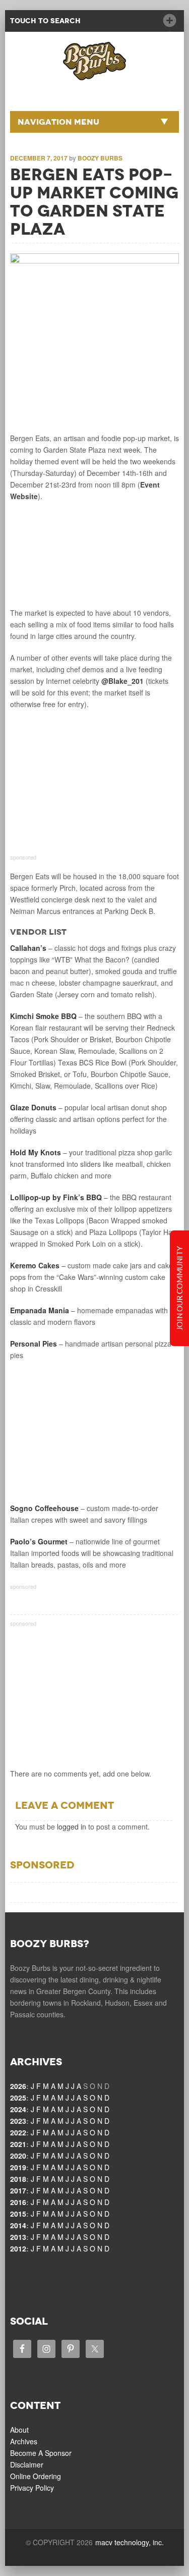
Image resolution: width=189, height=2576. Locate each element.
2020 (18, 2156)
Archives (24, 2441)
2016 (18, 2202)
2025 (18, 2098)
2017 (18, 2190)
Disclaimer (27, 2464)
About (19, 2430)
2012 (18, 2248)
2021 (18, 2144)
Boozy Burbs (100, 158)
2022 (18, 2132)
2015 (18, 2214)
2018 (18, 2179)
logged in (72, 1827)
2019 (18, 2167)
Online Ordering (36, 2476)
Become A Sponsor (41, 2453)
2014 (18, 2225)
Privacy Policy (32, 2488)
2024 (18, 2109)
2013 (18, 2237)
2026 (18, 2086)
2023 (18, 2121)
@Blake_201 (122, 681)
